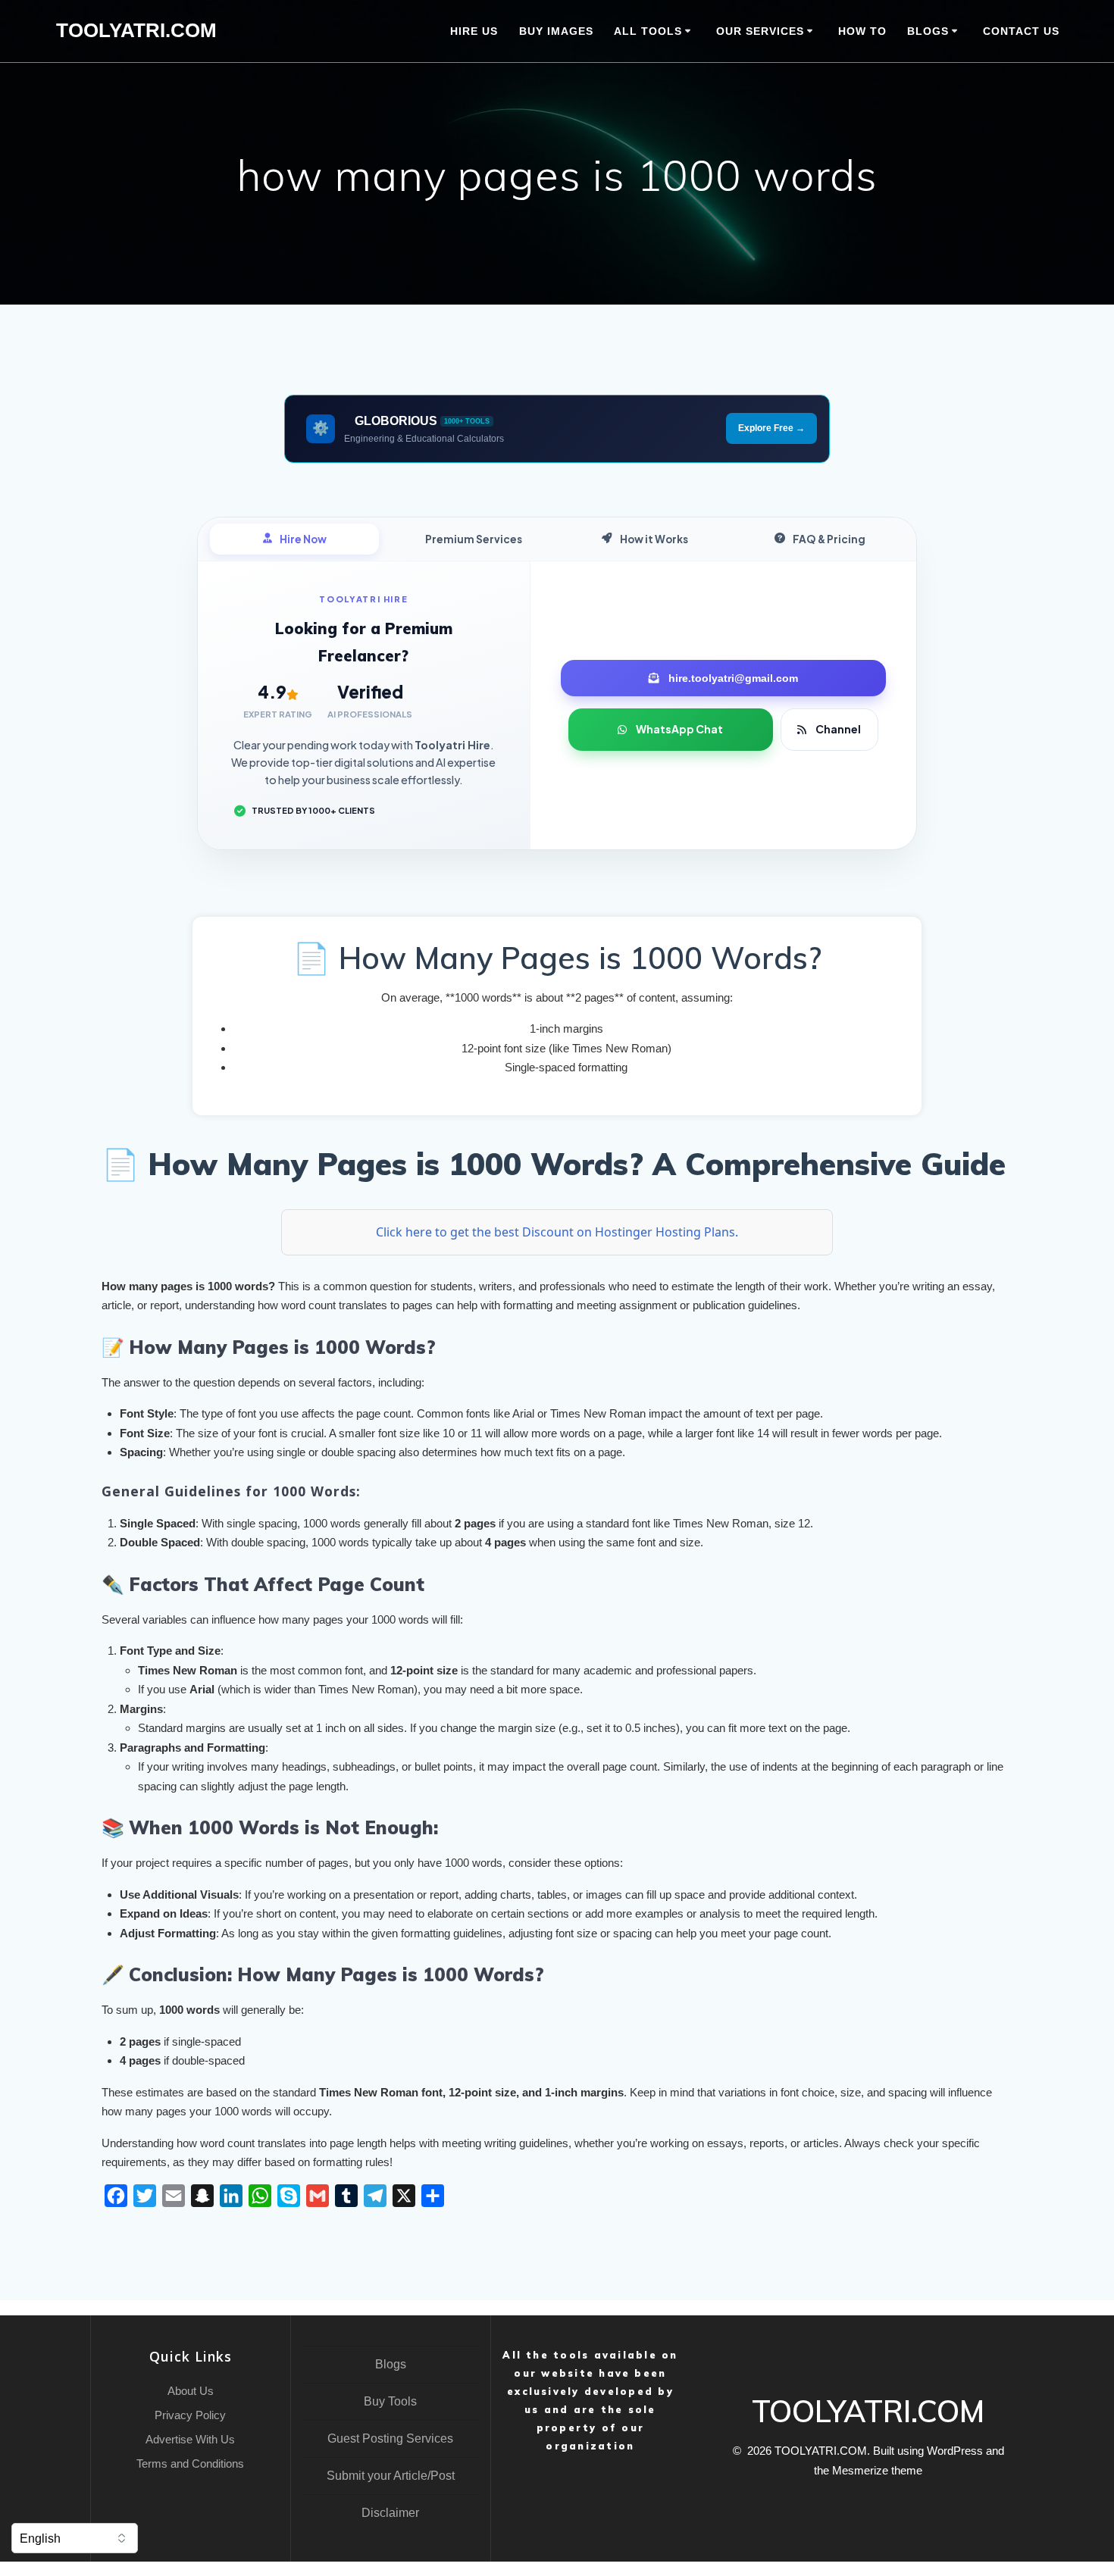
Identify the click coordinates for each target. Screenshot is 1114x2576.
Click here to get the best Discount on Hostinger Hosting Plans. (557, 1232)
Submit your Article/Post (391, 2476)
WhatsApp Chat (679, 729)
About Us (191, 2391)
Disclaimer (390, 2513)
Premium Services (474, 539)
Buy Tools (390, 2401)
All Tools (648, 31)
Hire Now (303, 539)
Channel (838, 729)
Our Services (760, 31)
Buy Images (556, 31)
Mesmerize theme (877, 2470)
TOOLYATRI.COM (136, 31)
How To (862, 31)
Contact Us (1021, 31)
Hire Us (474, 31)
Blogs (391, 2364)
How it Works (654, 539)
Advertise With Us (190, 2439)
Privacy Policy (190, 2415)
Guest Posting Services (390, 2438)
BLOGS (928, 31)
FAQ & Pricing (829, 539)
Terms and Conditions (190, 2463)
